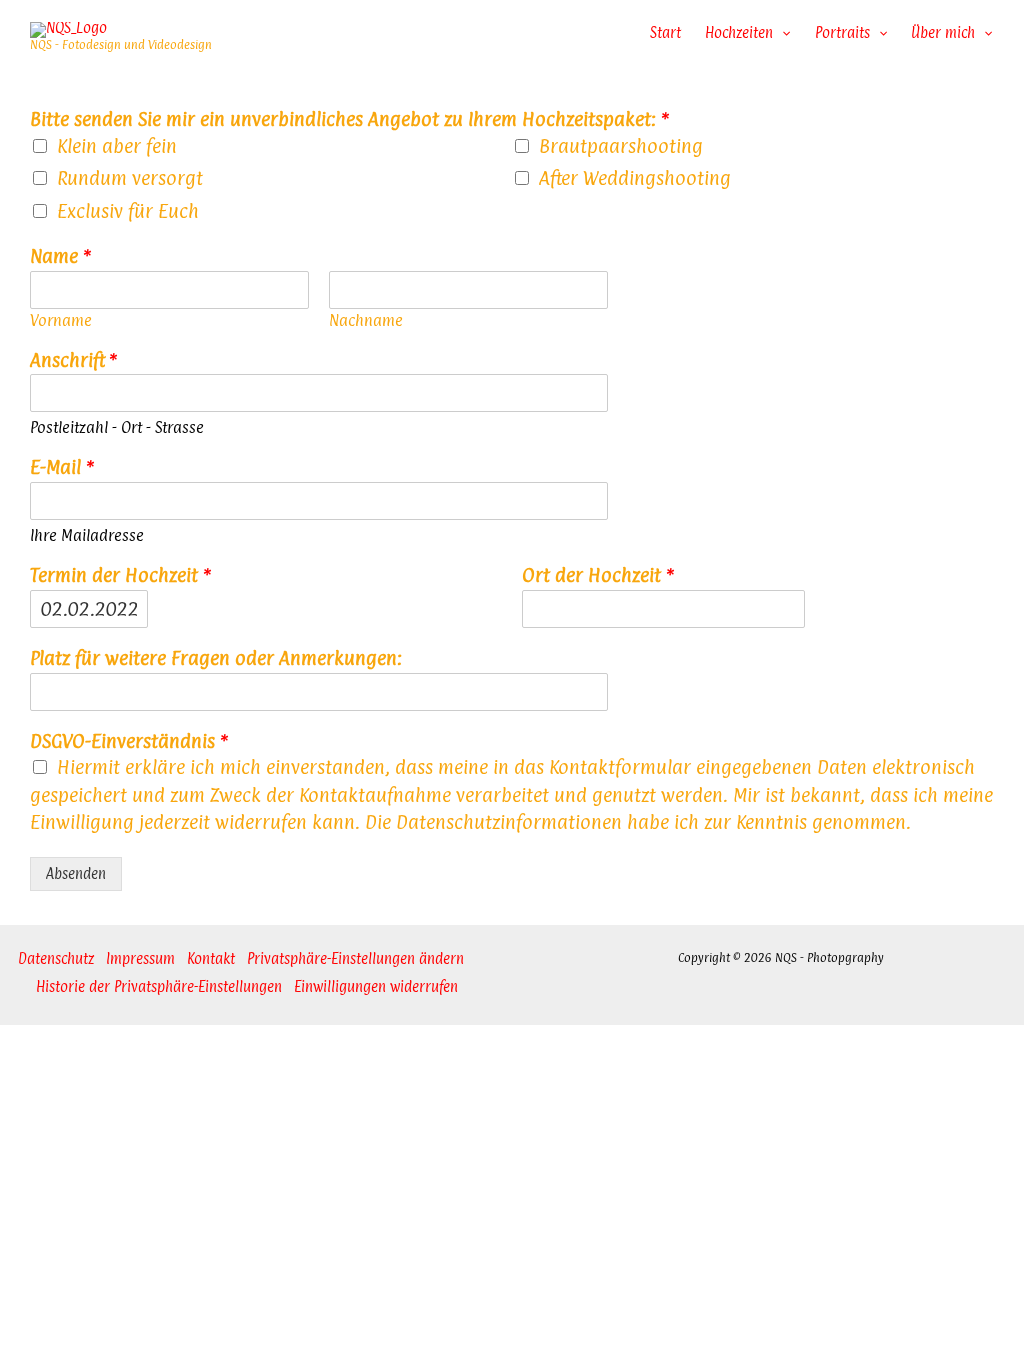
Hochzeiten (739, 32)
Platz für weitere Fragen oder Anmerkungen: (216, 658)
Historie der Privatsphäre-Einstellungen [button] (159, 986)
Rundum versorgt (130, 178)
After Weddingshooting (635, 178)
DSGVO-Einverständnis (129, 741)
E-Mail (62, 467)
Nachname (366, 321)
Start (665, 32)
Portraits (842, 32)
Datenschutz (56, 958)
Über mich (943, 32)
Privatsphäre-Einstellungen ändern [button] (355, 958)
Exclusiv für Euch (128, 211)
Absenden (76, 873)
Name (60, 256)
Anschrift (73, 360)
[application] (781, 33)
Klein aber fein (117, 146)
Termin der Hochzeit (120, 575)
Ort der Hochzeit (598, 575)
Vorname (61, 321)
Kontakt (211, 958)
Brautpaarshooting (621, 146)
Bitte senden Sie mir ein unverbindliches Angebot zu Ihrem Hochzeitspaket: (349, 119)
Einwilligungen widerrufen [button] (376, 986)
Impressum (140, 958)
